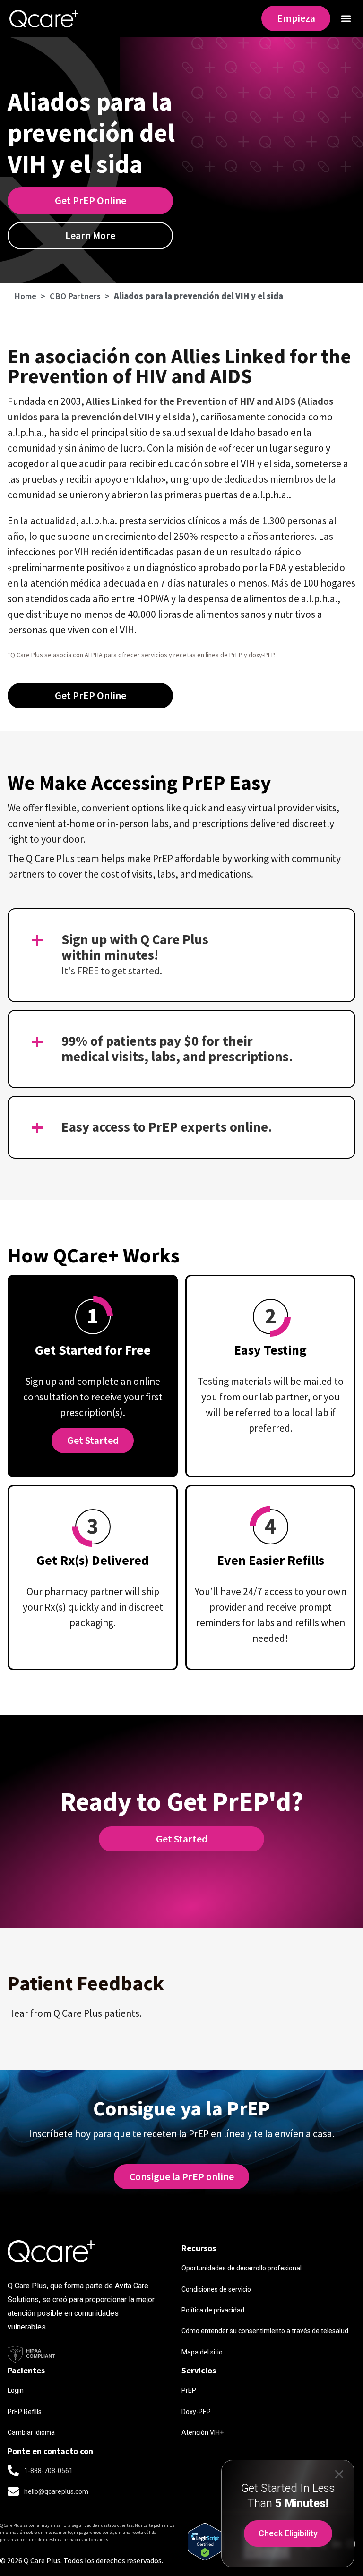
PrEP (189, 2390)
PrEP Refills (25, 2412)
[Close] (339, 2474)
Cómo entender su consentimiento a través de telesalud (265, 2331)
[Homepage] (44, 18)
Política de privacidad (213, 2310)
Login (16, 2390)
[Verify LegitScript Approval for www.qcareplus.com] (205, 2557)
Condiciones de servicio (216, 2289)
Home (25, 296)
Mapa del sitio (202, 2352)
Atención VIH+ (203, 2432)
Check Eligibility (288, 2533)
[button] (346, 18)
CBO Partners (75, 296)
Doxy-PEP (196, 2412)
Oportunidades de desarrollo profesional (242, 2268)
